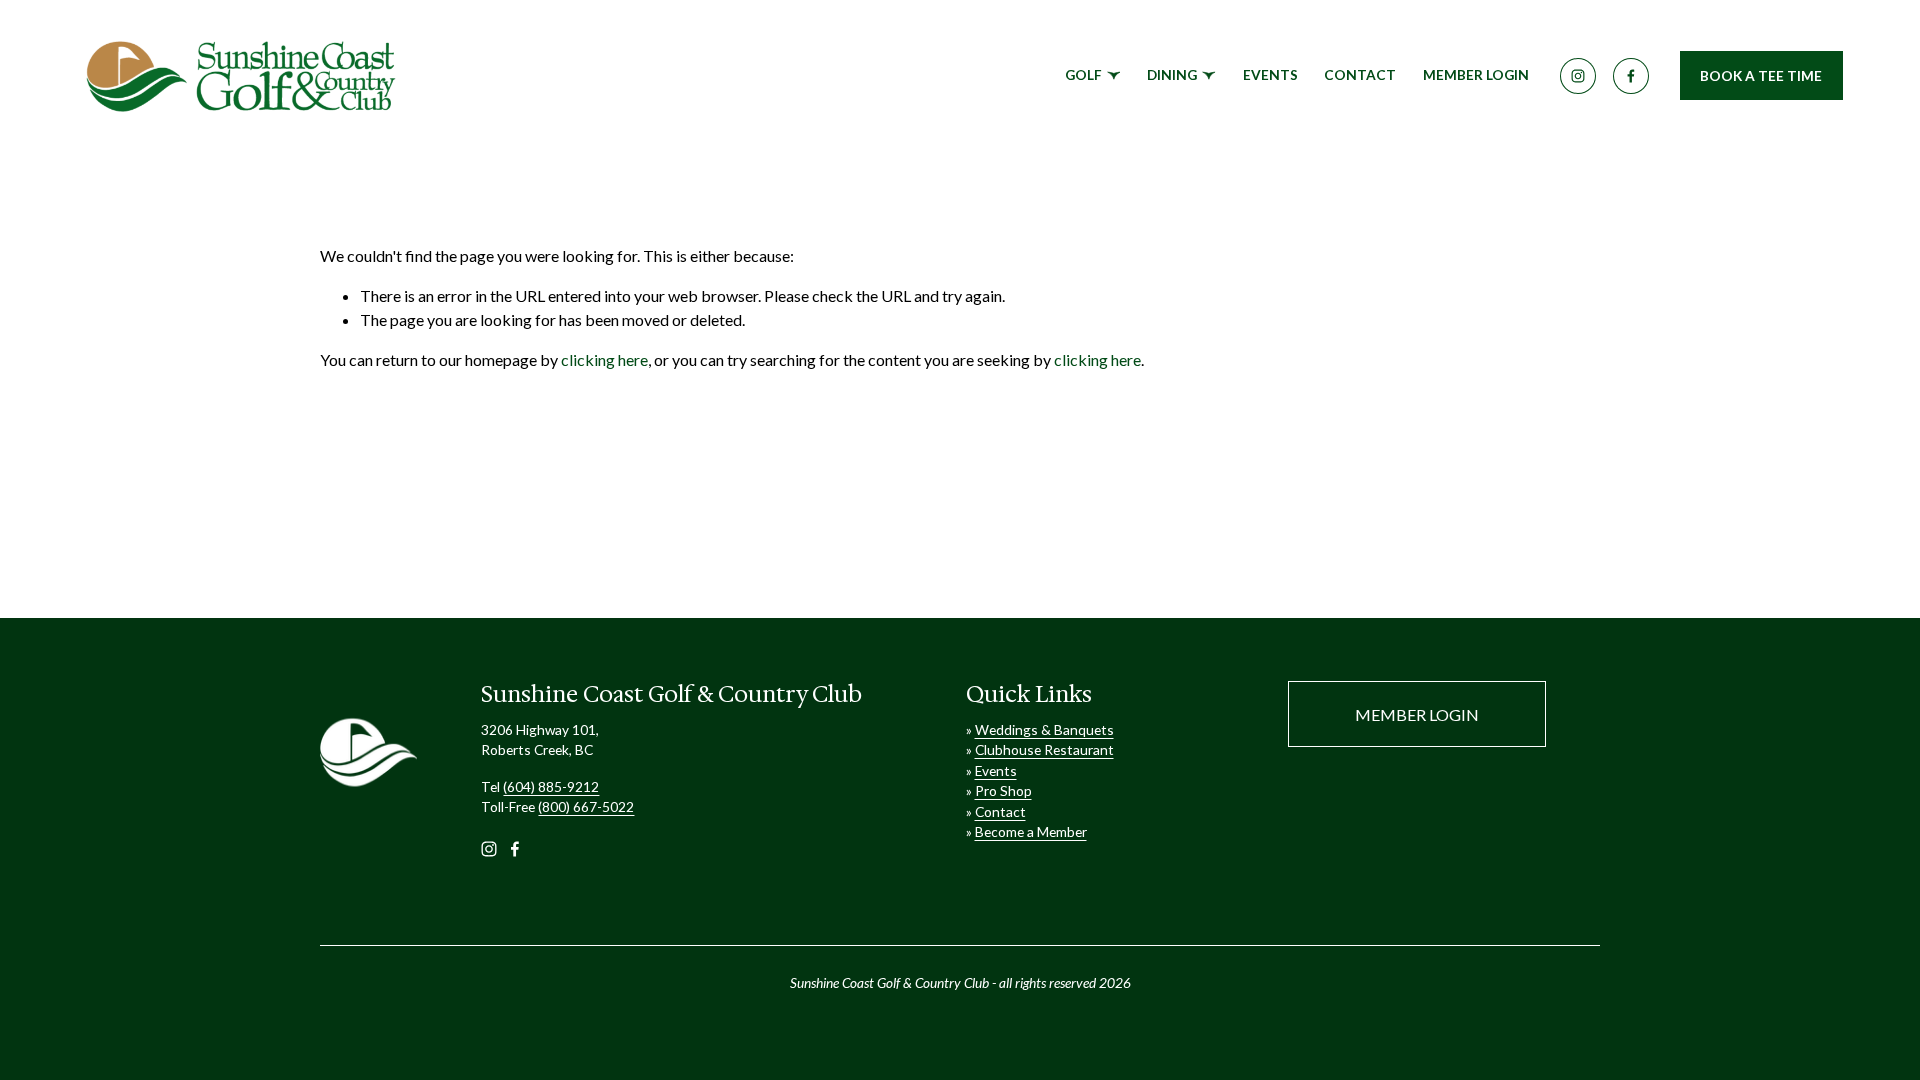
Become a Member (1031, 831)
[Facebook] (1631, 76)
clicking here (604, 359)
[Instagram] (1578, 76)
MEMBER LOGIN (1476, 74)
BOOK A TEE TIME (1761, 75)
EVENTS (1270, 74)
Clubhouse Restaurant (1044, 749)
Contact (1000, 811)
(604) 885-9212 (551, 786)
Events (996, 770)
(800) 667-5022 (586, 806)
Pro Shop (1003, 790)
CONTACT (1360, 74)
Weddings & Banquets (1044, 729)
